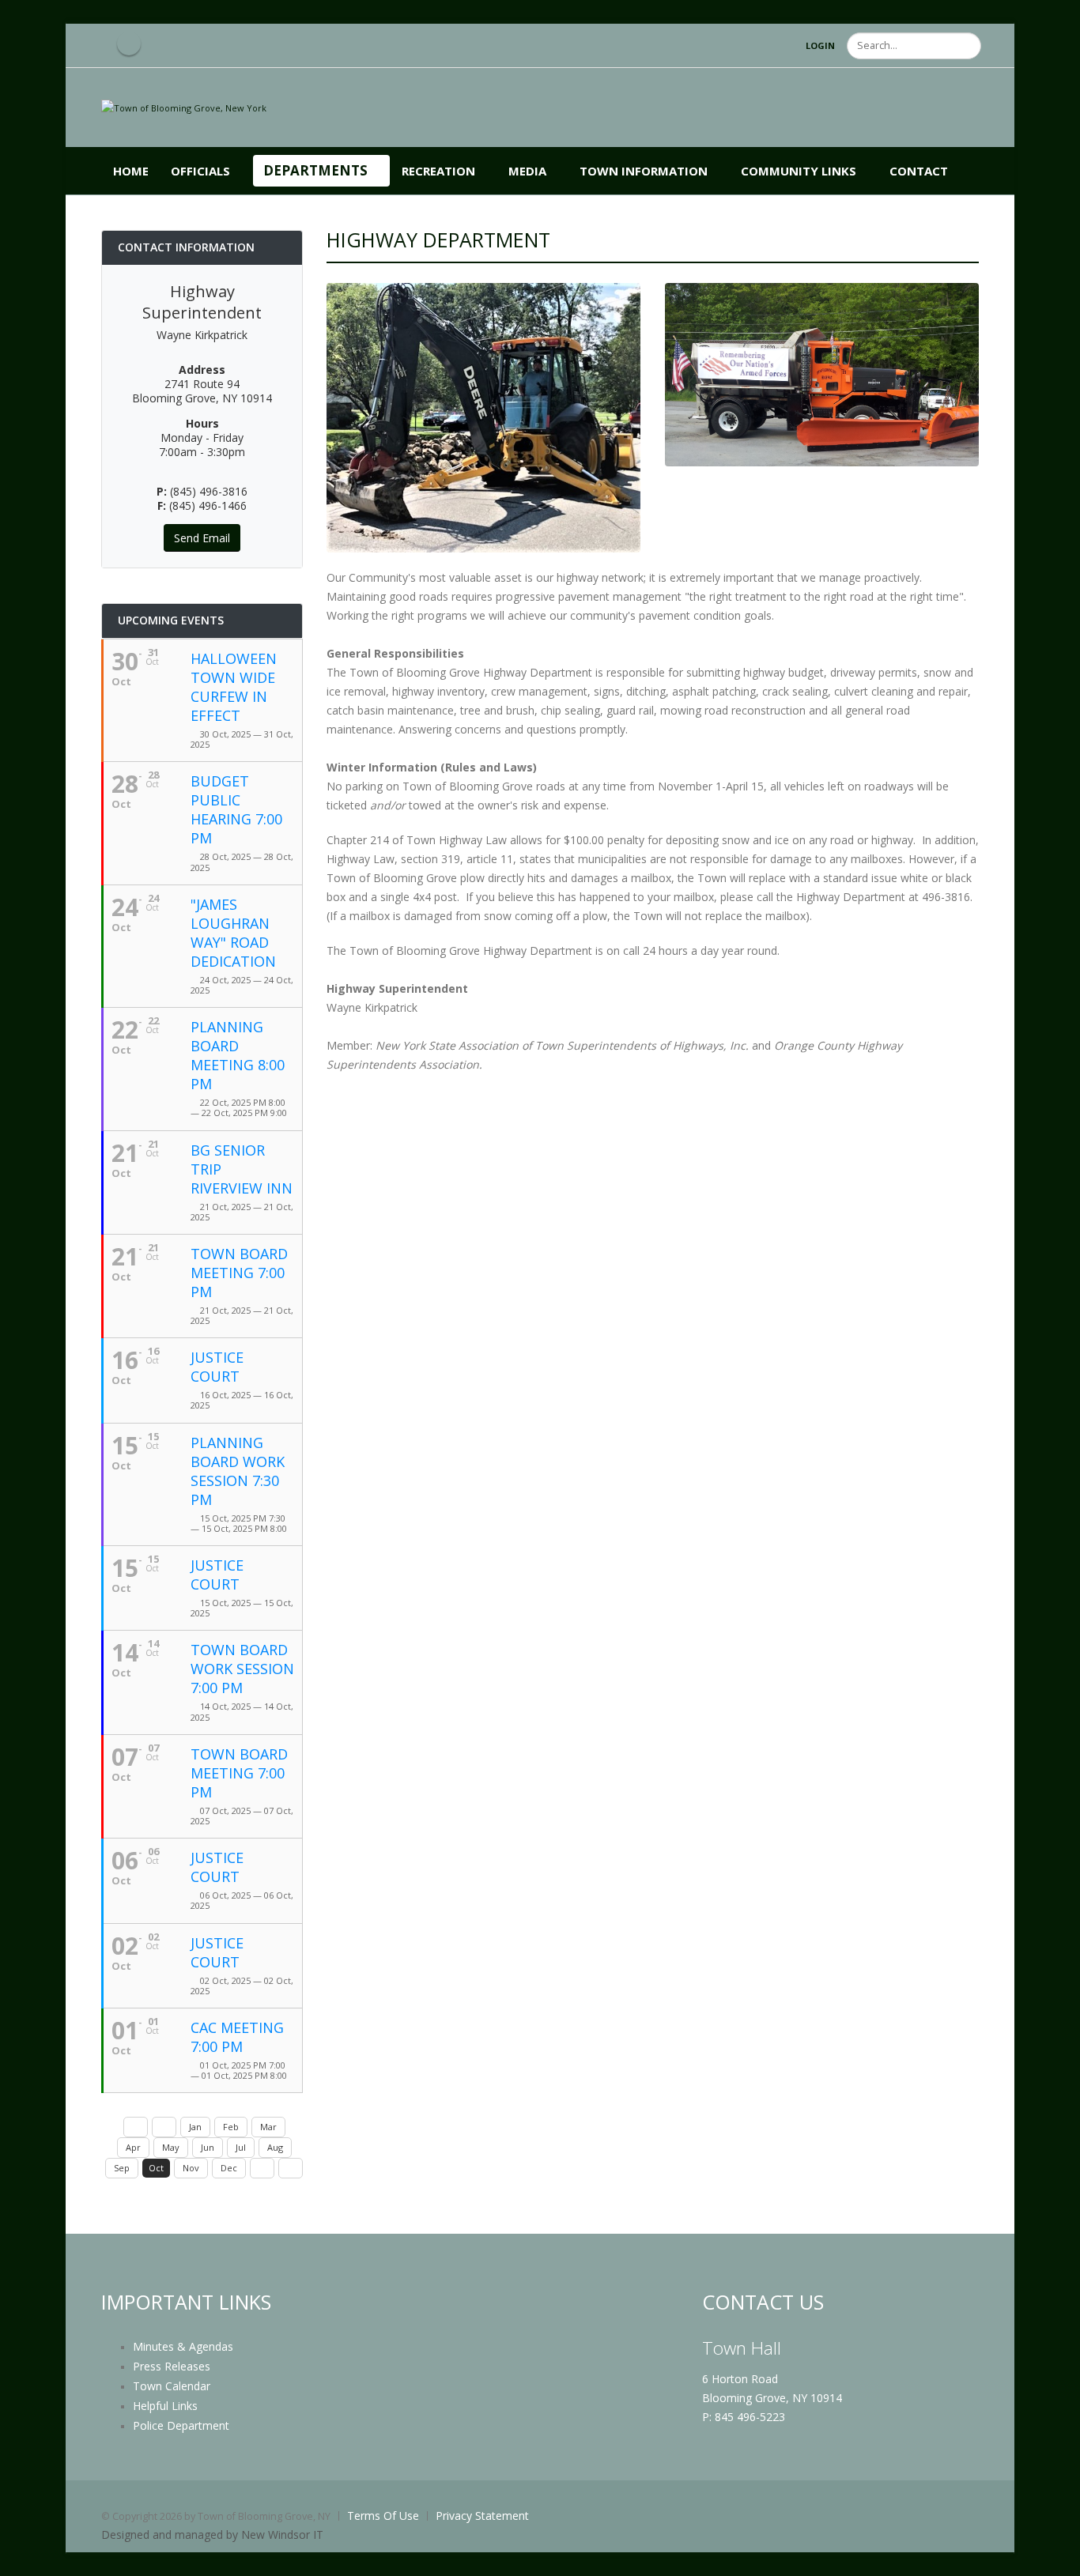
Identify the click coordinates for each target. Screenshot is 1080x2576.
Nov (191, 2168)
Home (131, 171)
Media (527, 171)
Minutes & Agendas (183, 2346)
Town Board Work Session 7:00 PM (242, 1669)
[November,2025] (262, 2168)
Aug (275, 2147)
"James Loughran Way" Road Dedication (233, 933)
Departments (315, 170)
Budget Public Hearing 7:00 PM (236, 809)
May (171, 2147)
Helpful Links (165, 2406)
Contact (919, 171)
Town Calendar (172, 2386)
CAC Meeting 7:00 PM (237, 2037)
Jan (195, 2127)
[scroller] (1053, 2557)
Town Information (644, 171)
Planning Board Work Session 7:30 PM (238, 1471)
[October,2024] (136, 2127)
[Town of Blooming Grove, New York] (184, 107)
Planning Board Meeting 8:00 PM (238, 1055)
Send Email (202, 538)
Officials (200, 171)
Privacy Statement (482, 2516)
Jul (241, 2147)
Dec (229, 2168)
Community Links (799, 171)
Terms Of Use (383, 2516)
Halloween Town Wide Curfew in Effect (234, 687)
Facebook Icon (129, 43)
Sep (122, 2168)
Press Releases (172, 2366)
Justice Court (217, 1367)
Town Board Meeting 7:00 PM (239, 1273)
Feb (231, 2127)
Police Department (181, 2425)
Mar (268, 2127)
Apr (133, 2147)
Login (820, 45)
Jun (208, 2147)
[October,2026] (291, 2168)
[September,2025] (164, 2127)
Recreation (438, 171)
